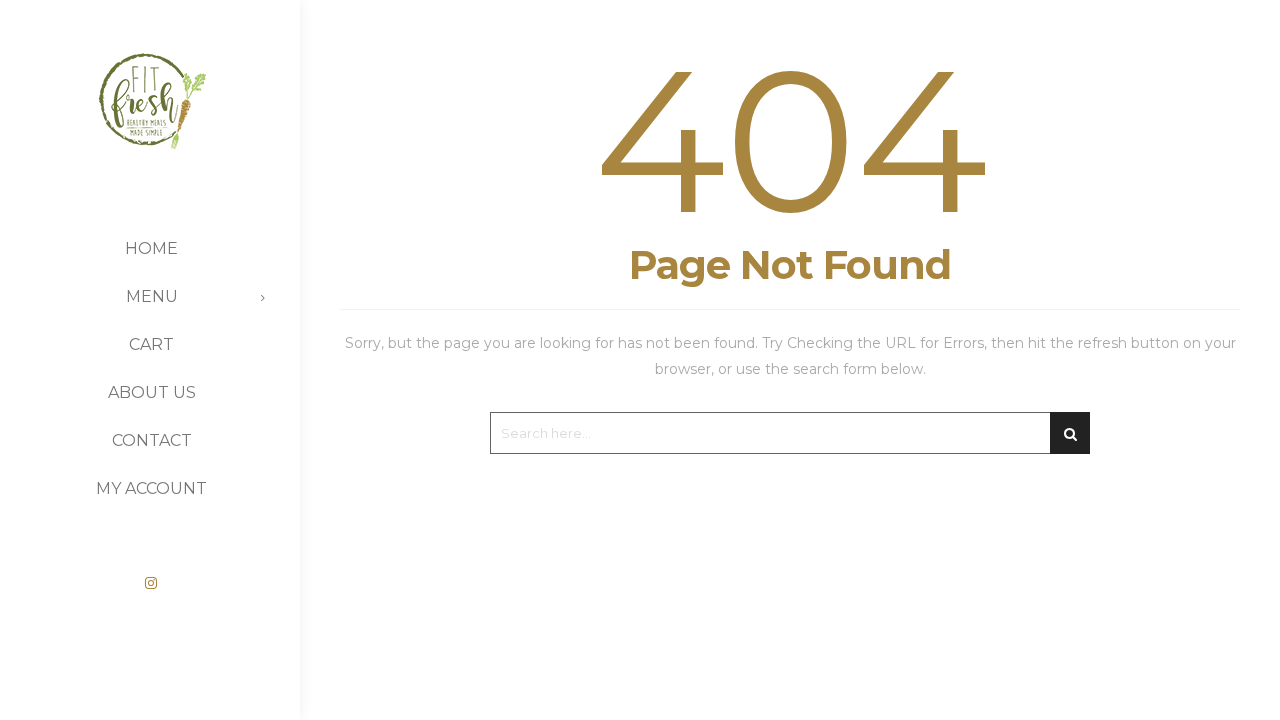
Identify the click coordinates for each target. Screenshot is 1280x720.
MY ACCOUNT (151, 488)
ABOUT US (152, 392)
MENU (152, 296)
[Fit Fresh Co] (150, 87)
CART (151, 344)
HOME (151, 248)
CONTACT (152, 440)
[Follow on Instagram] (151, 583)
